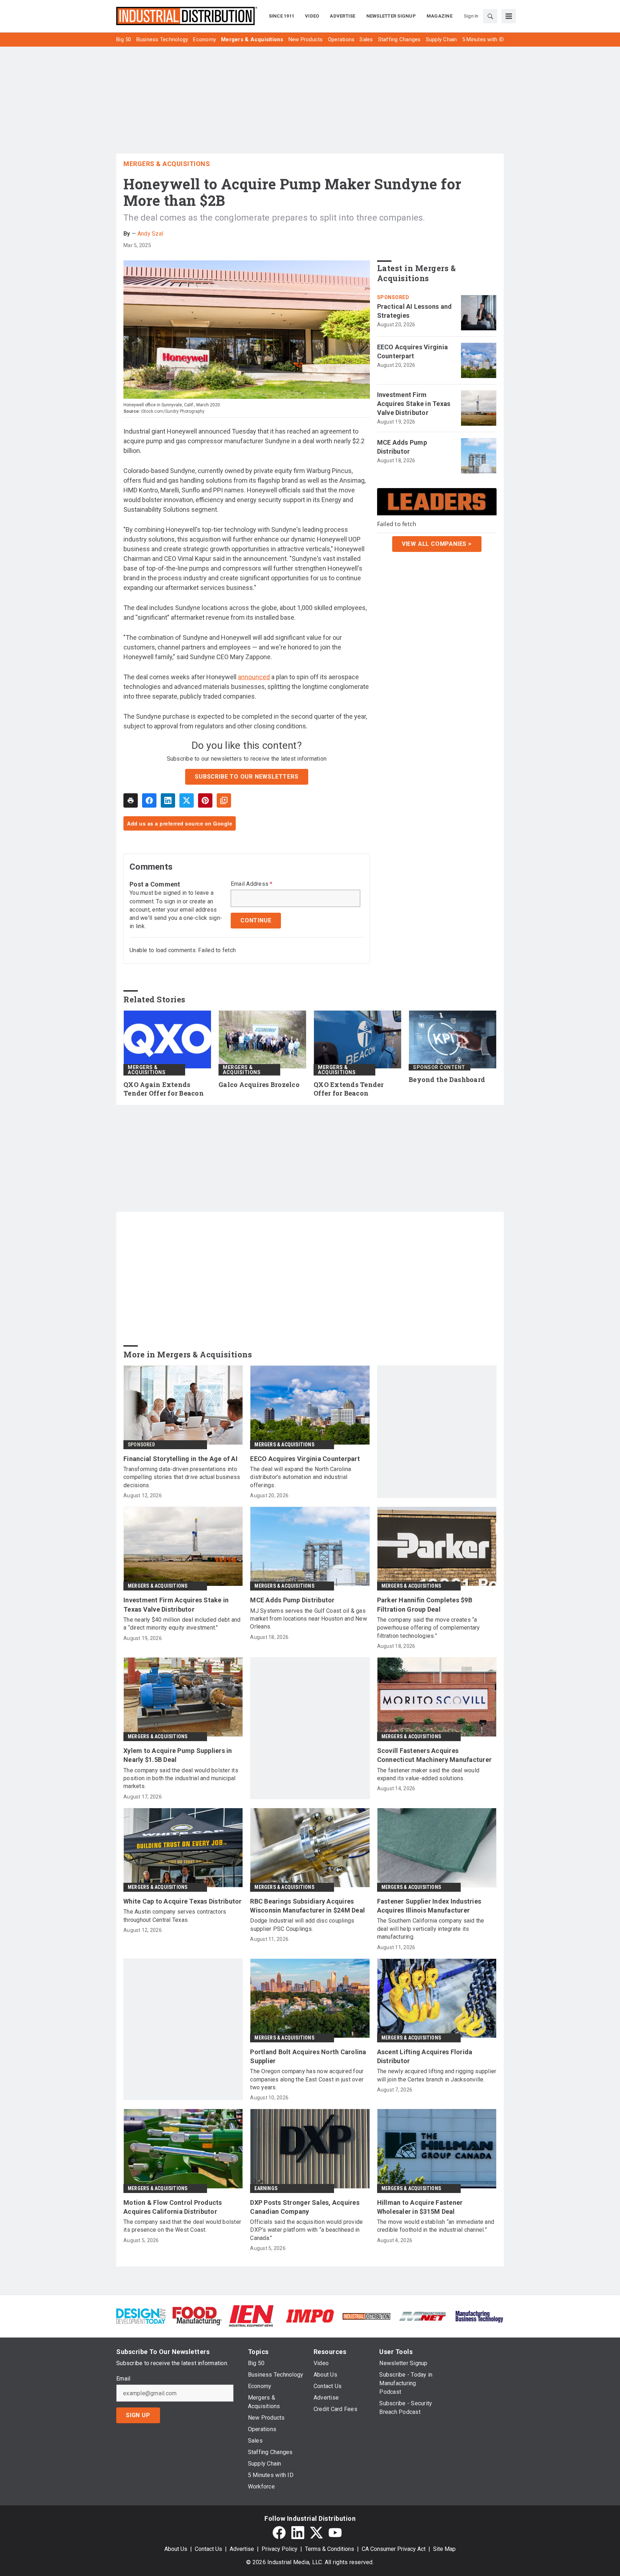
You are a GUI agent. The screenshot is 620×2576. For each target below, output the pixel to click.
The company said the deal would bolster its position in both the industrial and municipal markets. (181, 1778)
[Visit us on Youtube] (335, 2533)
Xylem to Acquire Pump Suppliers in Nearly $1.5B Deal (178, 1755)
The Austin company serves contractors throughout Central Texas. (175, 1916)
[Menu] (509, 16)
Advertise (242, 2549)
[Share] (149, 800)
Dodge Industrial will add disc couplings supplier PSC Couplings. (302, 1925)
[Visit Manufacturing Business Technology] (479, 2315)
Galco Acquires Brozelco (259, 1085)
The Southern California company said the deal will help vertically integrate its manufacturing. (431, 1929)
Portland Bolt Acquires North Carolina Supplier (308, 2056)
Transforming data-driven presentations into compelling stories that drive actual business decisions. (182, 1477)
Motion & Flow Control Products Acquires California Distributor (173, 2207)
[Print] (131, 800)
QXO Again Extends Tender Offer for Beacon (164, 1089)
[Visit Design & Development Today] (141, 2315)
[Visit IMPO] (310, 2315)
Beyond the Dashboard (447, 1080)
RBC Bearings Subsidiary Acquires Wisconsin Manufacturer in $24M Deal (307, 1906)
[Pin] (205, 800)
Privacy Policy (280, 2549)
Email (123, 2379)
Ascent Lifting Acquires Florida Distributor (425, 2056)
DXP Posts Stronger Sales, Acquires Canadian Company (305, 2207)
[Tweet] (187, 800)
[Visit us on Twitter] (316, 2533)
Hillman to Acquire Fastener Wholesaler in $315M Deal (420, 2207)
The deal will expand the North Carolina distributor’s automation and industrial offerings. (300, 1477)
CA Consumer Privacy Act (394, 2549)
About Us (176, 2549)
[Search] (490, 16)
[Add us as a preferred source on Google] (224, 800)
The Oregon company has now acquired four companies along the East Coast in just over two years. (307, 2079)
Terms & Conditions (330, 2549)
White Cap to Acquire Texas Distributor (183, 1901)
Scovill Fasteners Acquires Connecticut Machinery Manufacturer (435, 1755)
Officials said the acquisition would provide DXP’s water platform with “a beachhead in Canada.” (306, 2230)
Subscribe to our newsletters (246, 777)
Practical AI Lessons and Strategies (415, 311)
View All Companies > (437, 544)
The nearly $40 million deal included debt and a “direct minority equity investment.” (182, 1624)
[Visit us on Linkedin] (298, 2533)
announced (254, 677)
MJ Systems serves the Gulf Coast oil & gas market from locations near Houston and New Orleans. (309, 1619)
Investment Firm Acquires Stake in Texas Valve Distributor (414, 404)
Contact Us (208, 2549)
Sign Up (138, 2415)
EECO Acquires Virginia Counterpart (413, 351)
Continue (256, 920)
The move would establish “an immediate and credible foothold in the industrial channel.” (436, 2226)
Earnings (266, 2188)
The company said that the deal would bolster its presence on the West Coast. (182, 2226)
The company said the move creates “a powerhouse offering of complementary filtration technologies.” (429, 1628)
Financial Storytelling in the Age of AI (180, 1459)
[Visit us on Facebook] (279, 2533)
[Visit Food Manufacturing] (197, 2315)
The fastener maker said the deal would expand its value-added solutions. (428, 1774)
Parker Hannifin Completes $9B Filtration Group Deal (425, 1604)
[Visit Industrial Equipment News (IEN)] (251, 2315)
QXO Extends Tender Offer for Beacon (349, 1089)
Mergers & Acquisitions (167, 164)
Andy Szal (150, 234)
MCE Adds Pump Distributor (402, 447)
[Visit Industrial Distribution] (367, 2316)
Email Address (252, 884)
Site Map (444, 2549)
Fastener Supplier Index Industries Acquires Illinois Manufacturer (429, 1906)
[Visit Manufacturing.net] (423, 2316)
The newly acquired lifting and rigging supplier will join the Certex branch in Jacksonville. (437, 2075)
